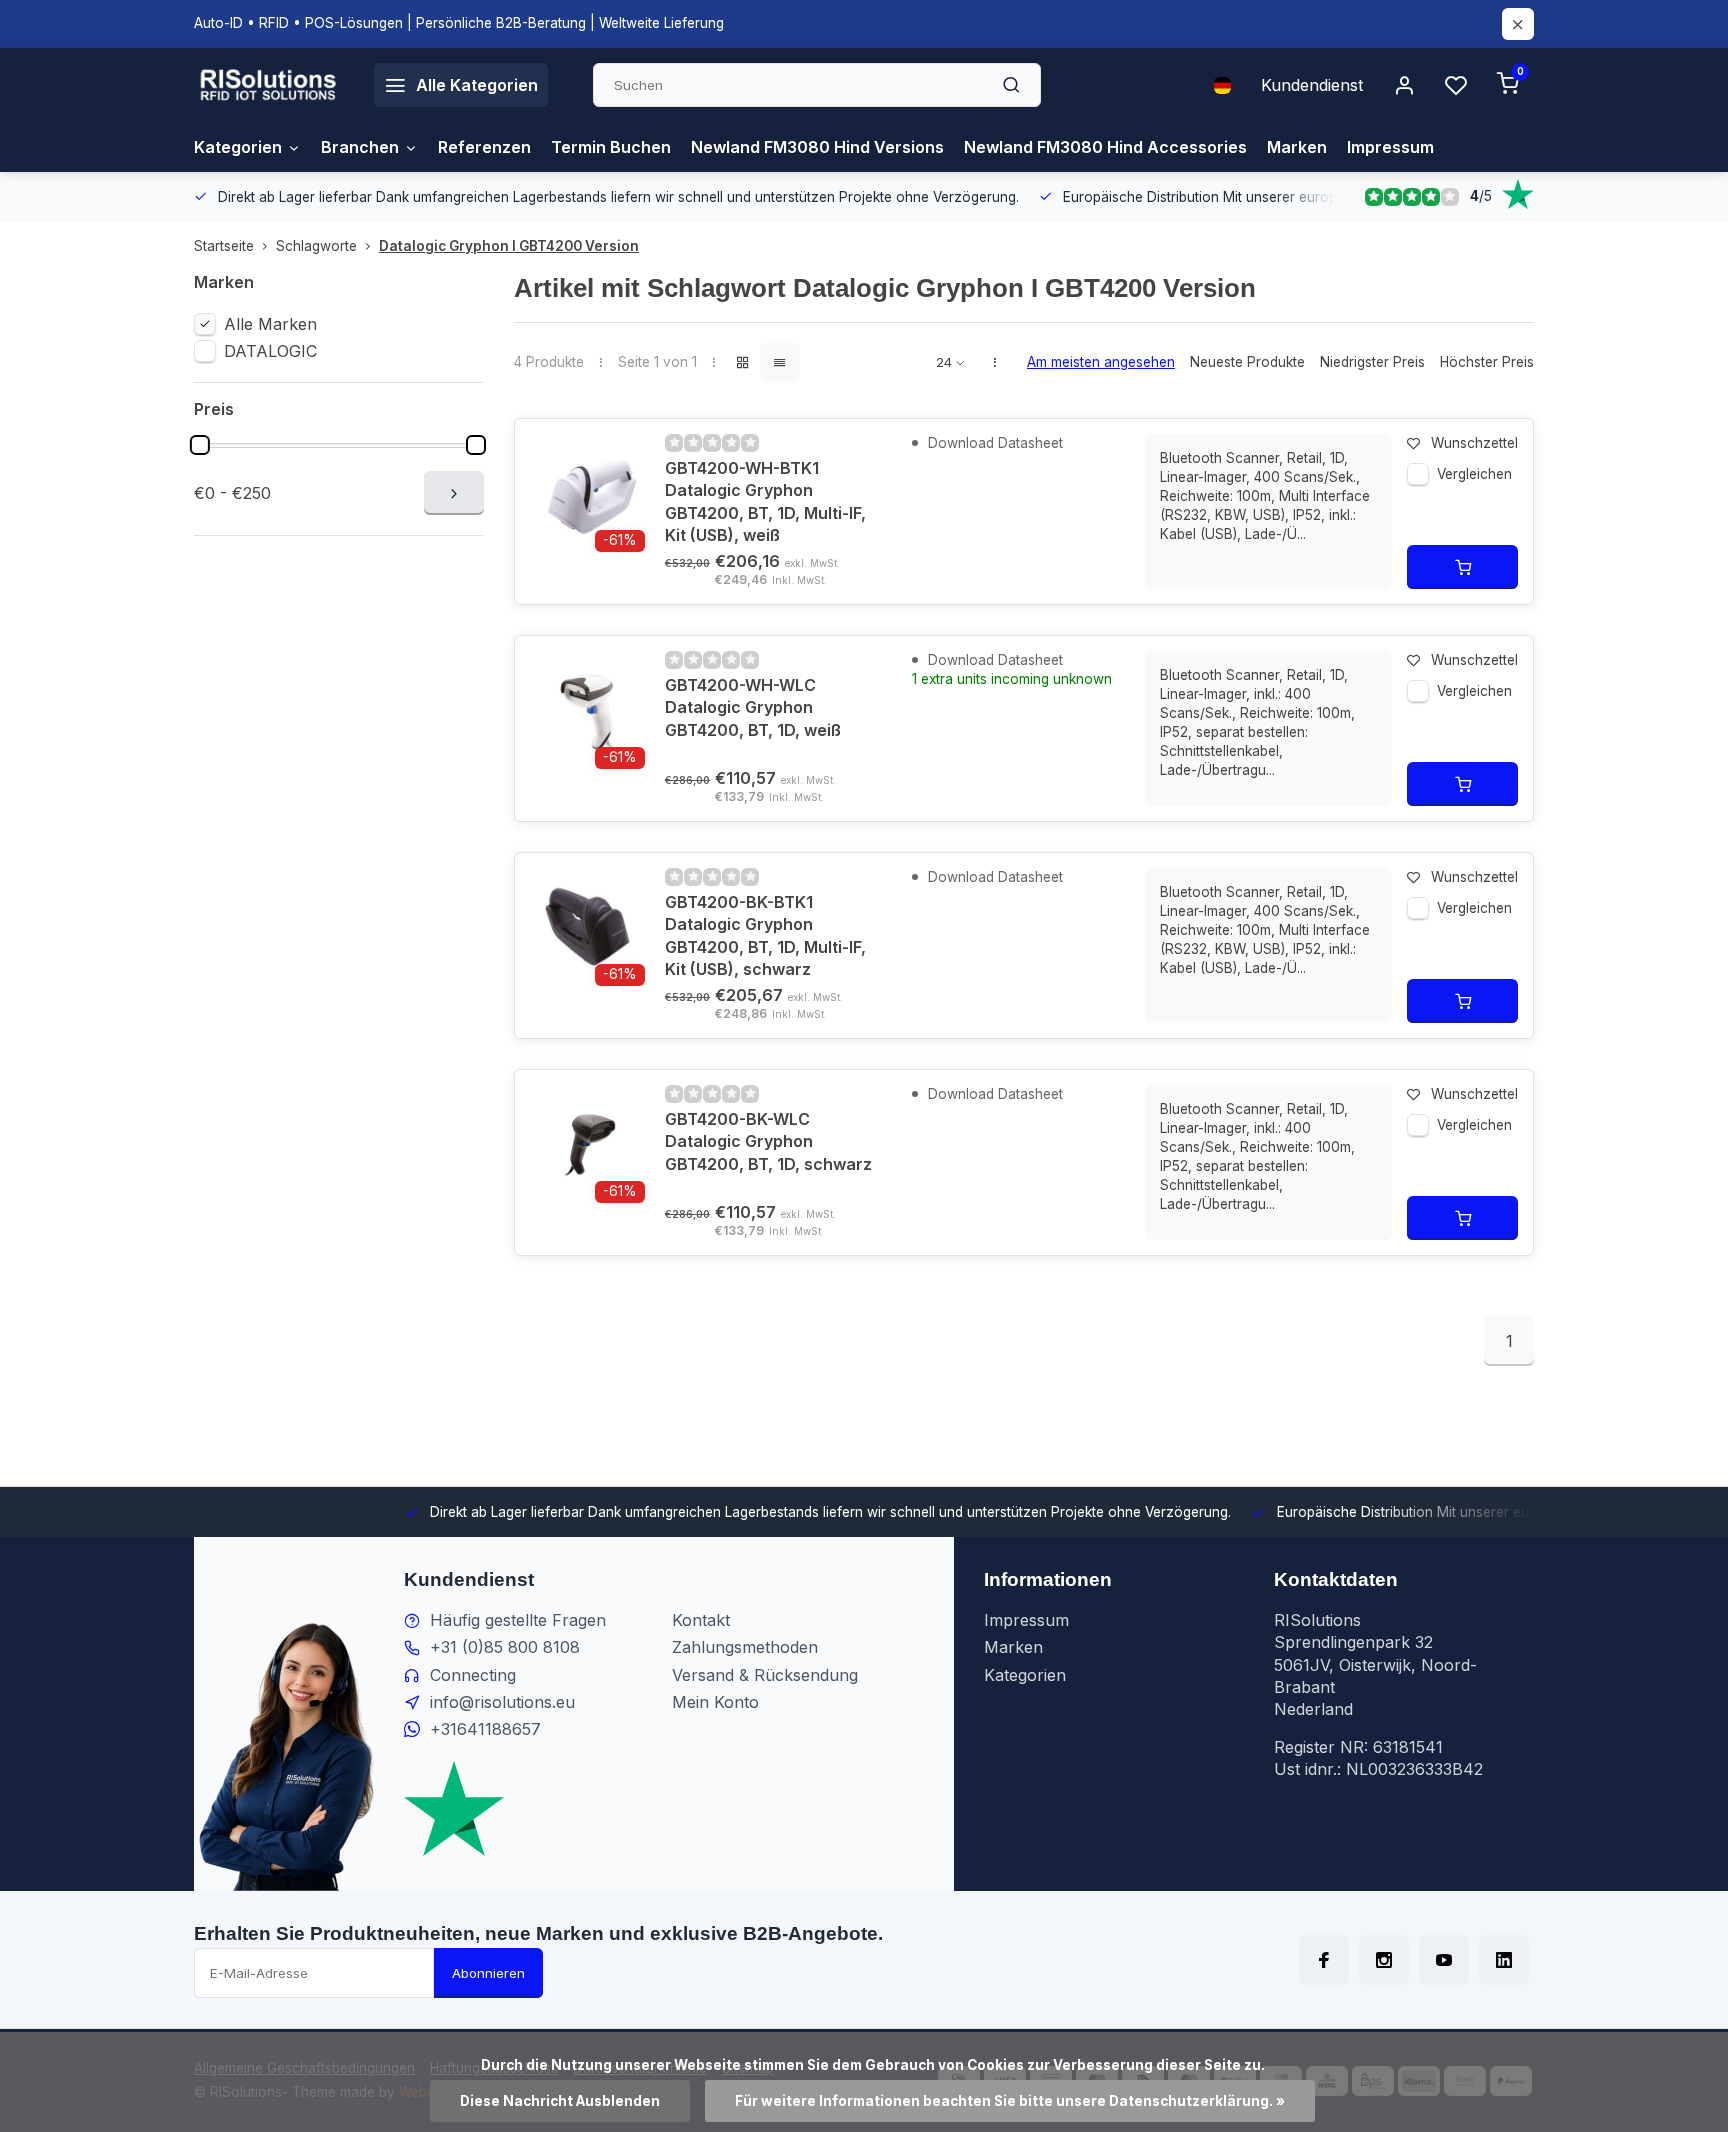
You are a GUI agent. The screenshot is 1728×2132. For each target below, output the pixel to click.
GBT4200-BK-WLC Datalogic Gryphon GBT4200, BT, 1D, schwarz (768, 1141)
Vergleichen (1474, 474)
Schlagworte (316, 246)
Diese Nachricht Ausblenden (560, 2101)
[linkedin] (1504, 1960)
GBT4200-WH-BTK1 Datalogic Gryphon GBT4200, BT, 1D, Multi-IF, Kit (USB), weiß (765, 501)
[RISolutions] (269, 85)
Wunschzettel (1474, 443)
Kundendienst (1312, 85)
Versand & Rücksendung (765, 1675)
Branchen (360, 147)
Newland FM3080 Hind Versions (817, 147)
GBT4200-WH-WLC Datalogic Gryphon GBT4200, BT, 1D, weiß (753, 707)
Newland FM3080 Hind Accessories (1105, 147)
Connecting (473, 1675)
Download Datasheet (993, 443)
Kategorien (238, 147)
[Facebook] (1324, 1960)
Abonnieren (488, 1973)
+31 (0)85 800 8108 (505, 1647)
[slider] (200, 445)
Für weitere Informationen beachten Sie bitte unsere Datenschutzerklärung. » (1010, 2101)
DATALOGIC (270, 351)
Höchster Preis (1487, 362)
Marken (1297, 147)
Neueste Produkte (1247, 362)
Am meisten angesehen (1101, 362)
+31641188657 (485, 1729)
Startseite (224, 246)
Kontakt (701, 1620)
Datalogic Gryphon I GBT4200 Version (509, 246)
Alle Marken (270, 324)
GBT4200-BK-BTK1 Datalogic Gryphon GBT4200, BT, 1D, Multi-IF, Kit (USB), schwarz (765, 935)
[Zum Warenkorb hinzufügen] (1462, 567)
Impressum (1390, 147)
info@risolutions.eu (502, 1702)
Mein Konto (715, 1702)
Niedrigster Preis (1372, 362)
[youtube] (1444, 1960)
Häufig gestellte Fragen (518, 1620)
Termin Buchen (611, 147)
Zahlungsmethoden (745, 1647)
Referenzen (484, 147)
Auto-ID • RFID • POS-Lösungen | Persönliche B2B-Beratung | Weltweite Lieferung (459, 23)
